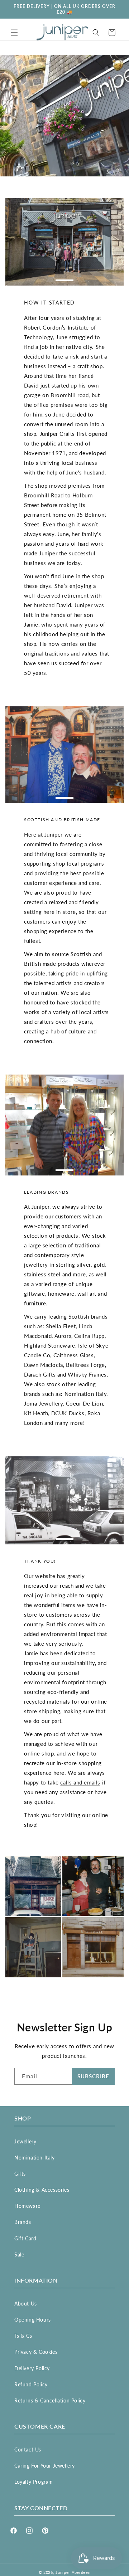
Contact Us (28, 2450)
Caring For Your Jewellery (45, 2466)
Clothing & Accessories (42, 2190)
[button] (14, 33)
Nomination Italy (35, 2158)
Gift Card (25, 2238)
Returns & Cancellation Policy (50, 2400)
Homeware (27, 2206)
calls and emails (80, 1782)
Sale (19, 2254)
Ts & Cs (23, 2336)
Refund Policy (31, 2384)
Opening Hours (33, 2320)
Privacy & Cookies (36, 2352)
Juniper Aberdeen (73, 2572)
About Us (26, 2304)
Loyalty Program (34, 2482)
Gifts (20, 2174)
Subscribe (93, 2076)
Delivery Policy (32, 2368)
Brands (23, 2222)
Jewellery (25, 2141)
